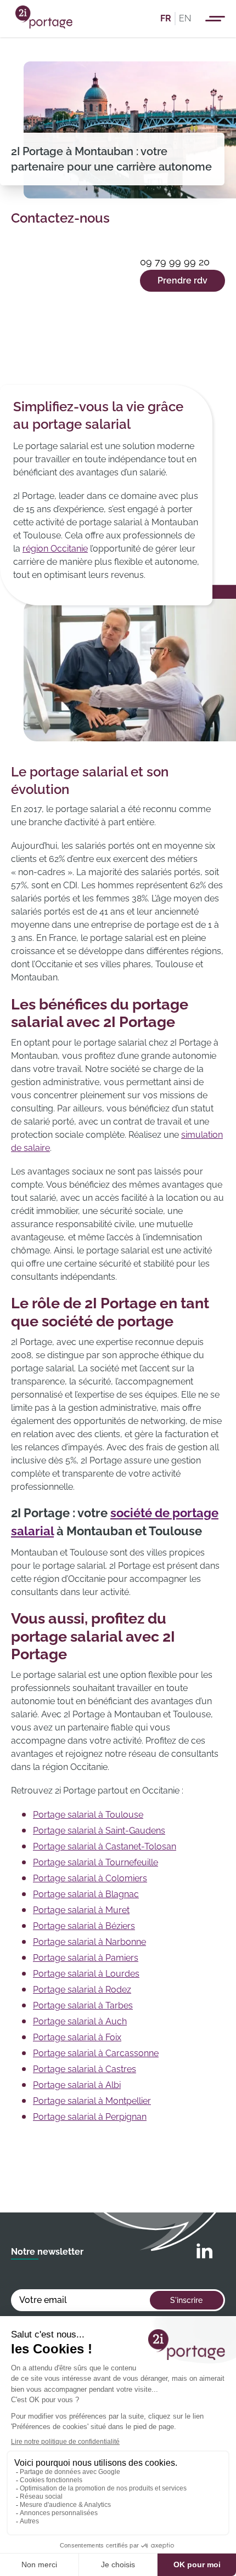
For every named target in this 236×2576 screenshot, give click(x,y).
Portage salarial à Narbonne (89, 1942)
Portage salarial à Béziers (84, 1926)
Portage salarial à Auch (80, 2021)
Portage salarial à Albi (77, 2085)
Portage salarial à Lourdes (86, 1974)
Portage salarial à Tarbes (83, 2005)
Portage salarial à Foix (77, 2037)
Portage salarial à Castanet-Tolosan (105, 1846)
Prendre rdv (182, 280)
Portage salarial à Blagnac (86, 1894)
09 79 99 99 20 (175, 262)
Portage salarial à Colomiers (90, 1878)
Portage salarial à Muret (81, 1910)
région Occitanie (55, 549)
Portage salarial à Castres (85, 2069)
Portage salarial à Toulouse (88, 1815)
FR (166, 18)
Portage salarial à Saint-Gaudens (99, 1831)
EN (185, 18)
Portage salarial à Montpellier (92, 2101)
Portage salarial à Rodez (82, 1990)
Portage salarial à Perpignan (90, 2117)
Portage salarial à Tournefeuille (95, 1862)
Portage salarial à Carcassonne (96, 2053)
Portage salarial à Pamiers (86, 1958)
